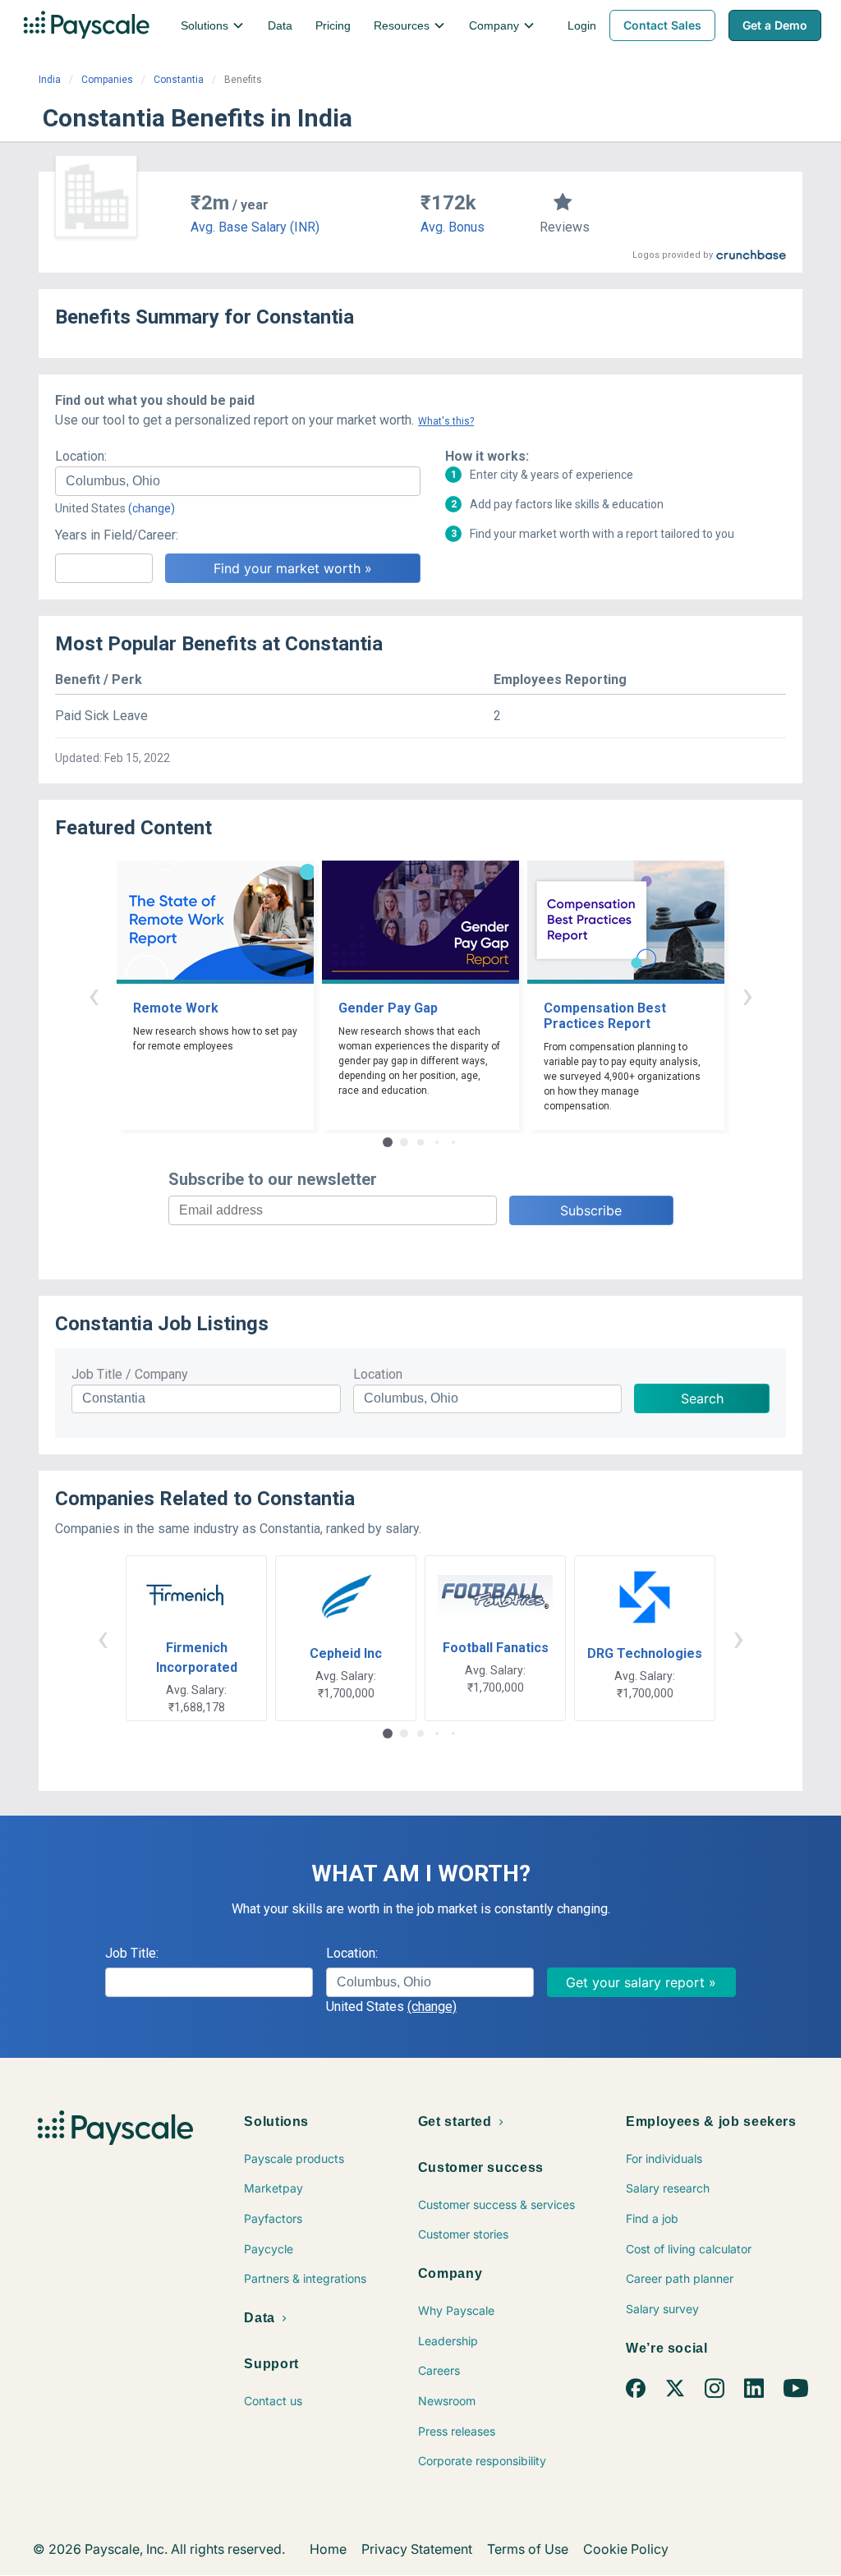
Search (702, 1398)
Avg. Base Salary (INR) (255, 227)
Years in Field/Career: (117, 535)
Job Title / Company (130, 1374)
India (50, 80)
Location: (81, 456)
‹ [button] (94, 995)
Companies (107, 80)
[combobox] (238, 481)
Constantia (179, 80)
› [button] (747, 995)
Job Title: (132, 1953)
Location (378, 1374)
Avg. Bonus (453, 227)
